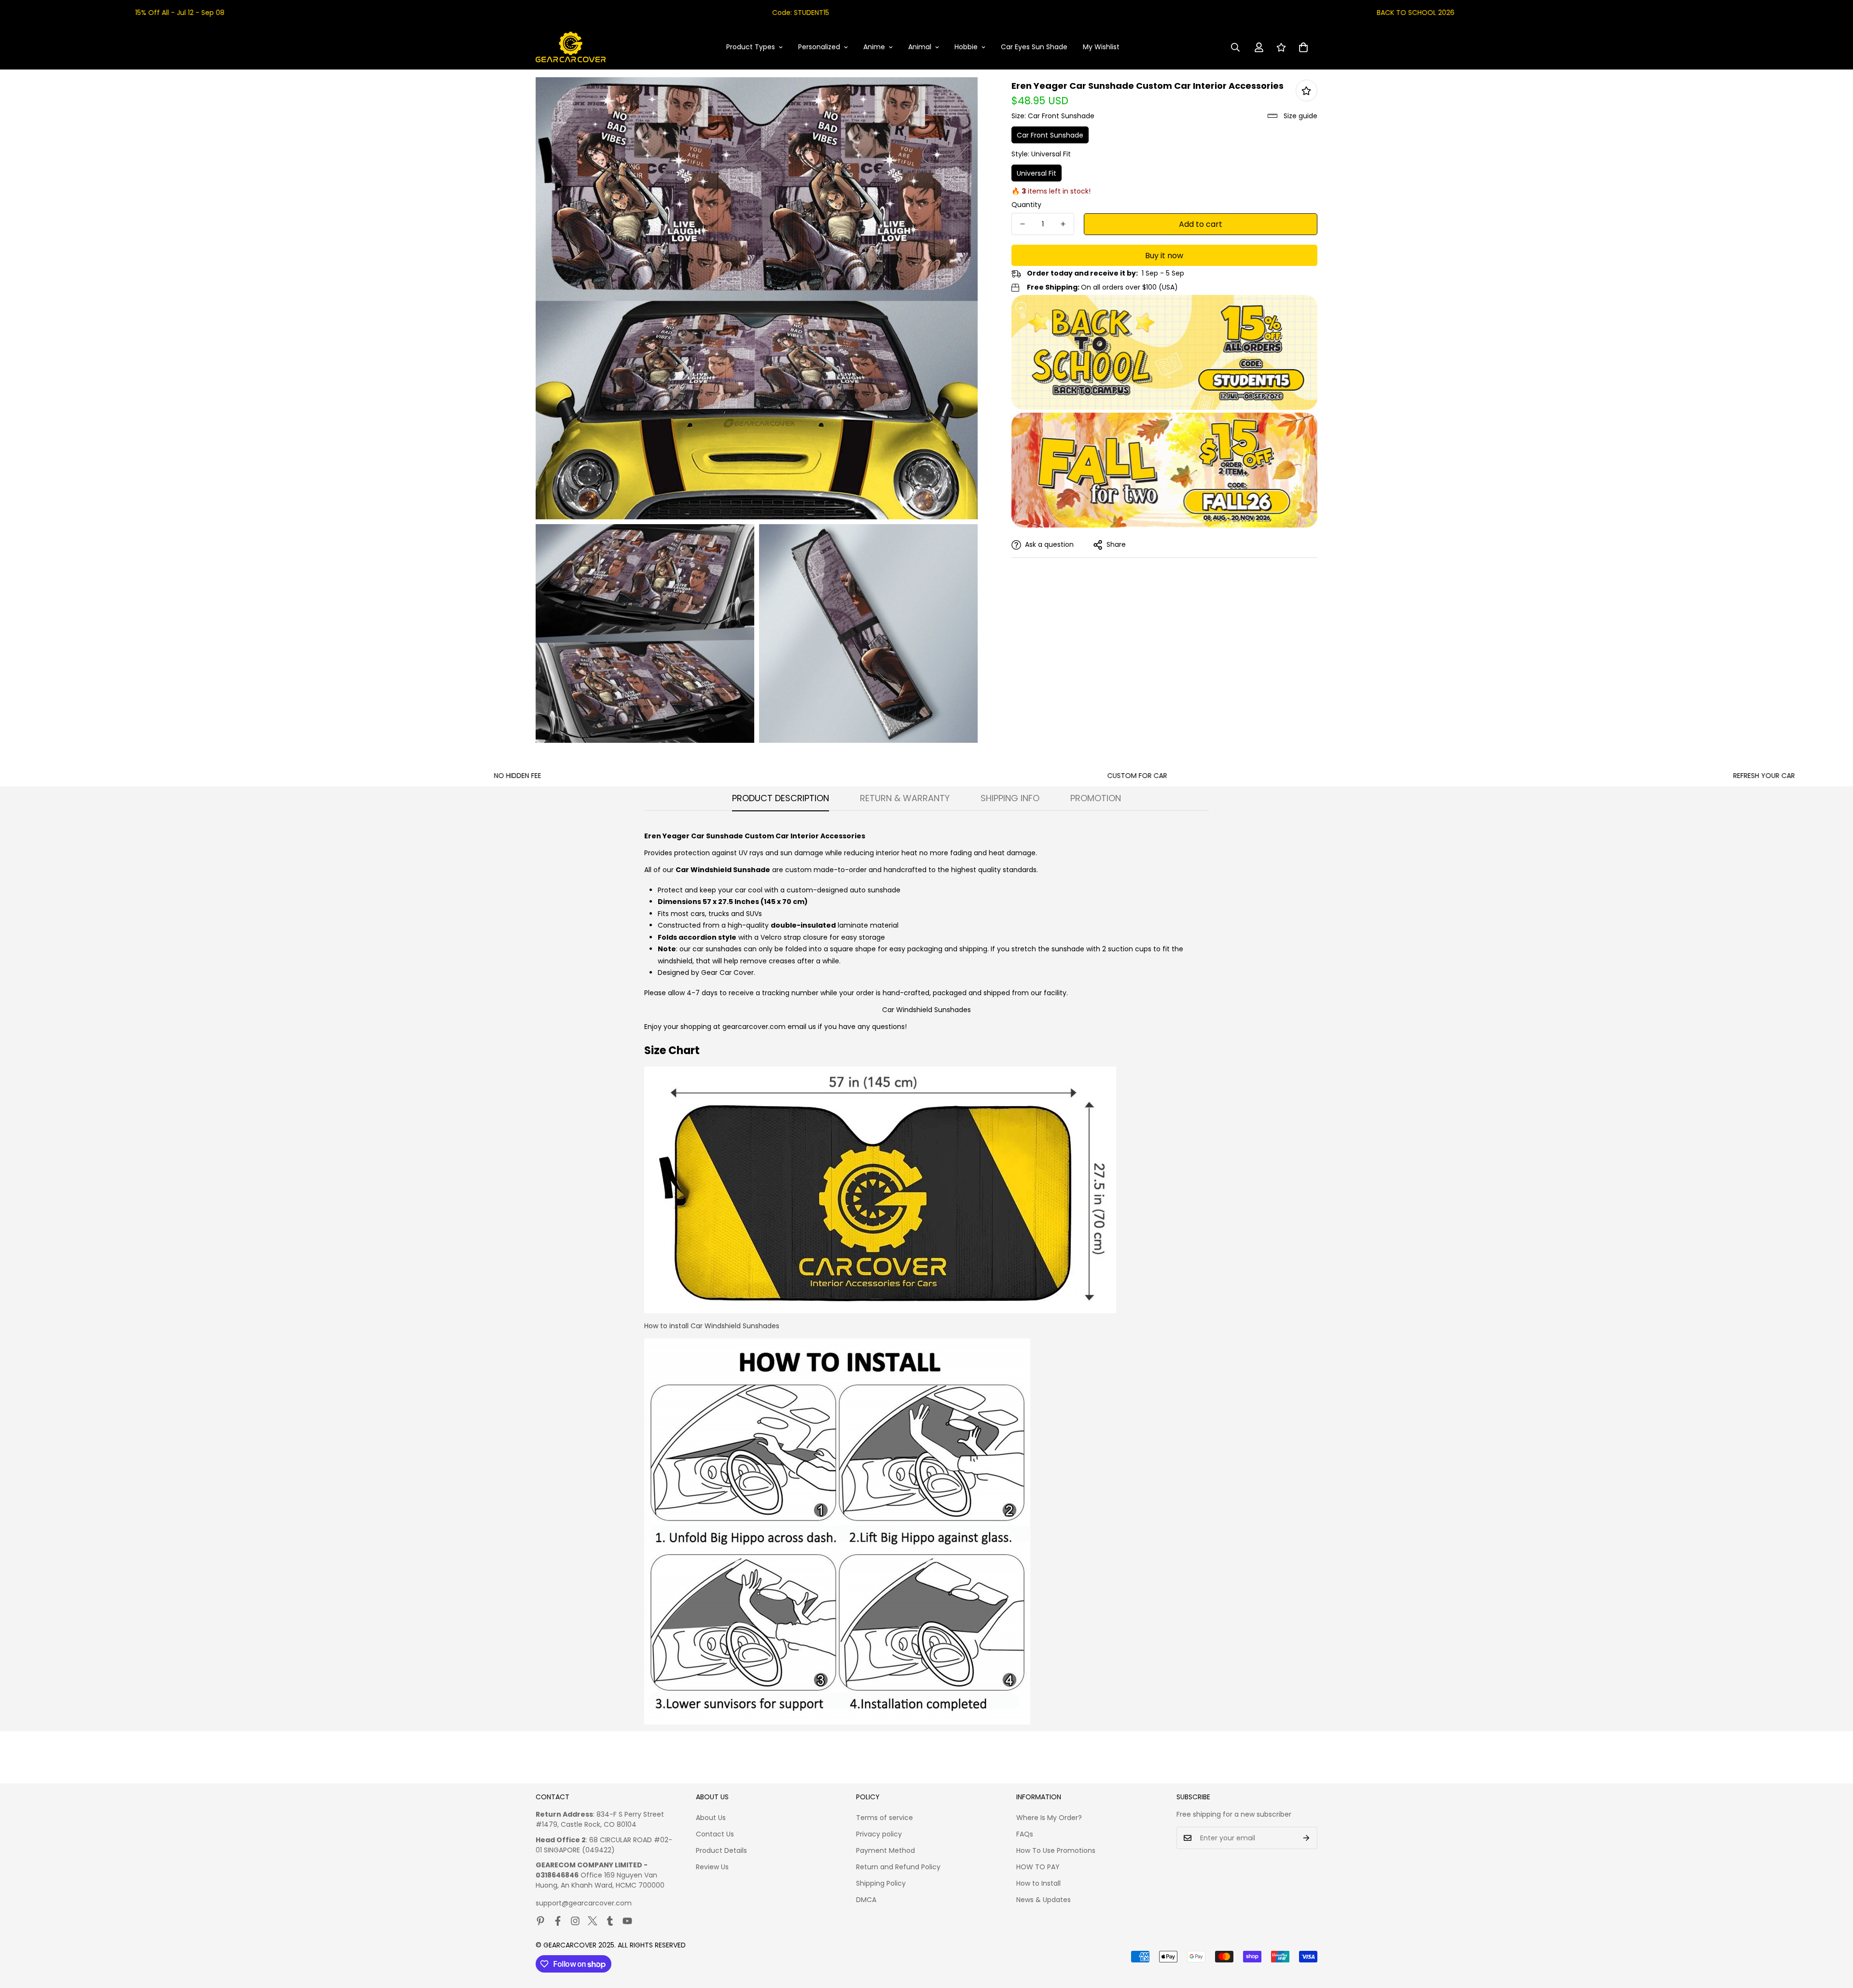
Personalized (819, 47)
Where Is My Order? (1049, 1818)
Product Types (751, 47)
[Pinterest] (540, 1921)
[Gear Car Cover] (571, 47)
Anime (874, 47)
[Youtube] (627, 1921)
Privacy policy (879, 1834)
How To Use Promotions (1056, 1850)
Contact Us (715, 1834)
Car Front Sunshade (1050, 135)
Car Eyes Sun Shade (1034, 47)
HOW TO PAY (1038, 1867)
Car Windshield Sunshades (926, 1010)
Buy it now (1164, 256)
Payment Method (885, 1850)
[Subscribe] (1307, 1838)
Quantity (1026, 205)
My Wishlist (1101, 47)
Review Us (712, 1867)
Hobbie (966, 47)
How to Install (1038, 1883)
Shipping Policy (881, 1883)
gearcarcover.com (754, 1027)
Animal (920, 47)
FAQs (1025, 1834)
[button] (1303, 47)
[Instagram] (575, 1921)
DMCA (866, 1900)
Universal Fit (1037, 173)
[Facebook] (558, 1921)
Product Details (721, 1850)
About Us (711, 1818)
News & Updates (1044, 1900)
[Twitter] (593, 1921)
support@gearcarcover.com (584, 1903)
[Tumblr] (610, 1921)
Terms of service (885, 1818)
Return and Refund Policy (898, 1867)
